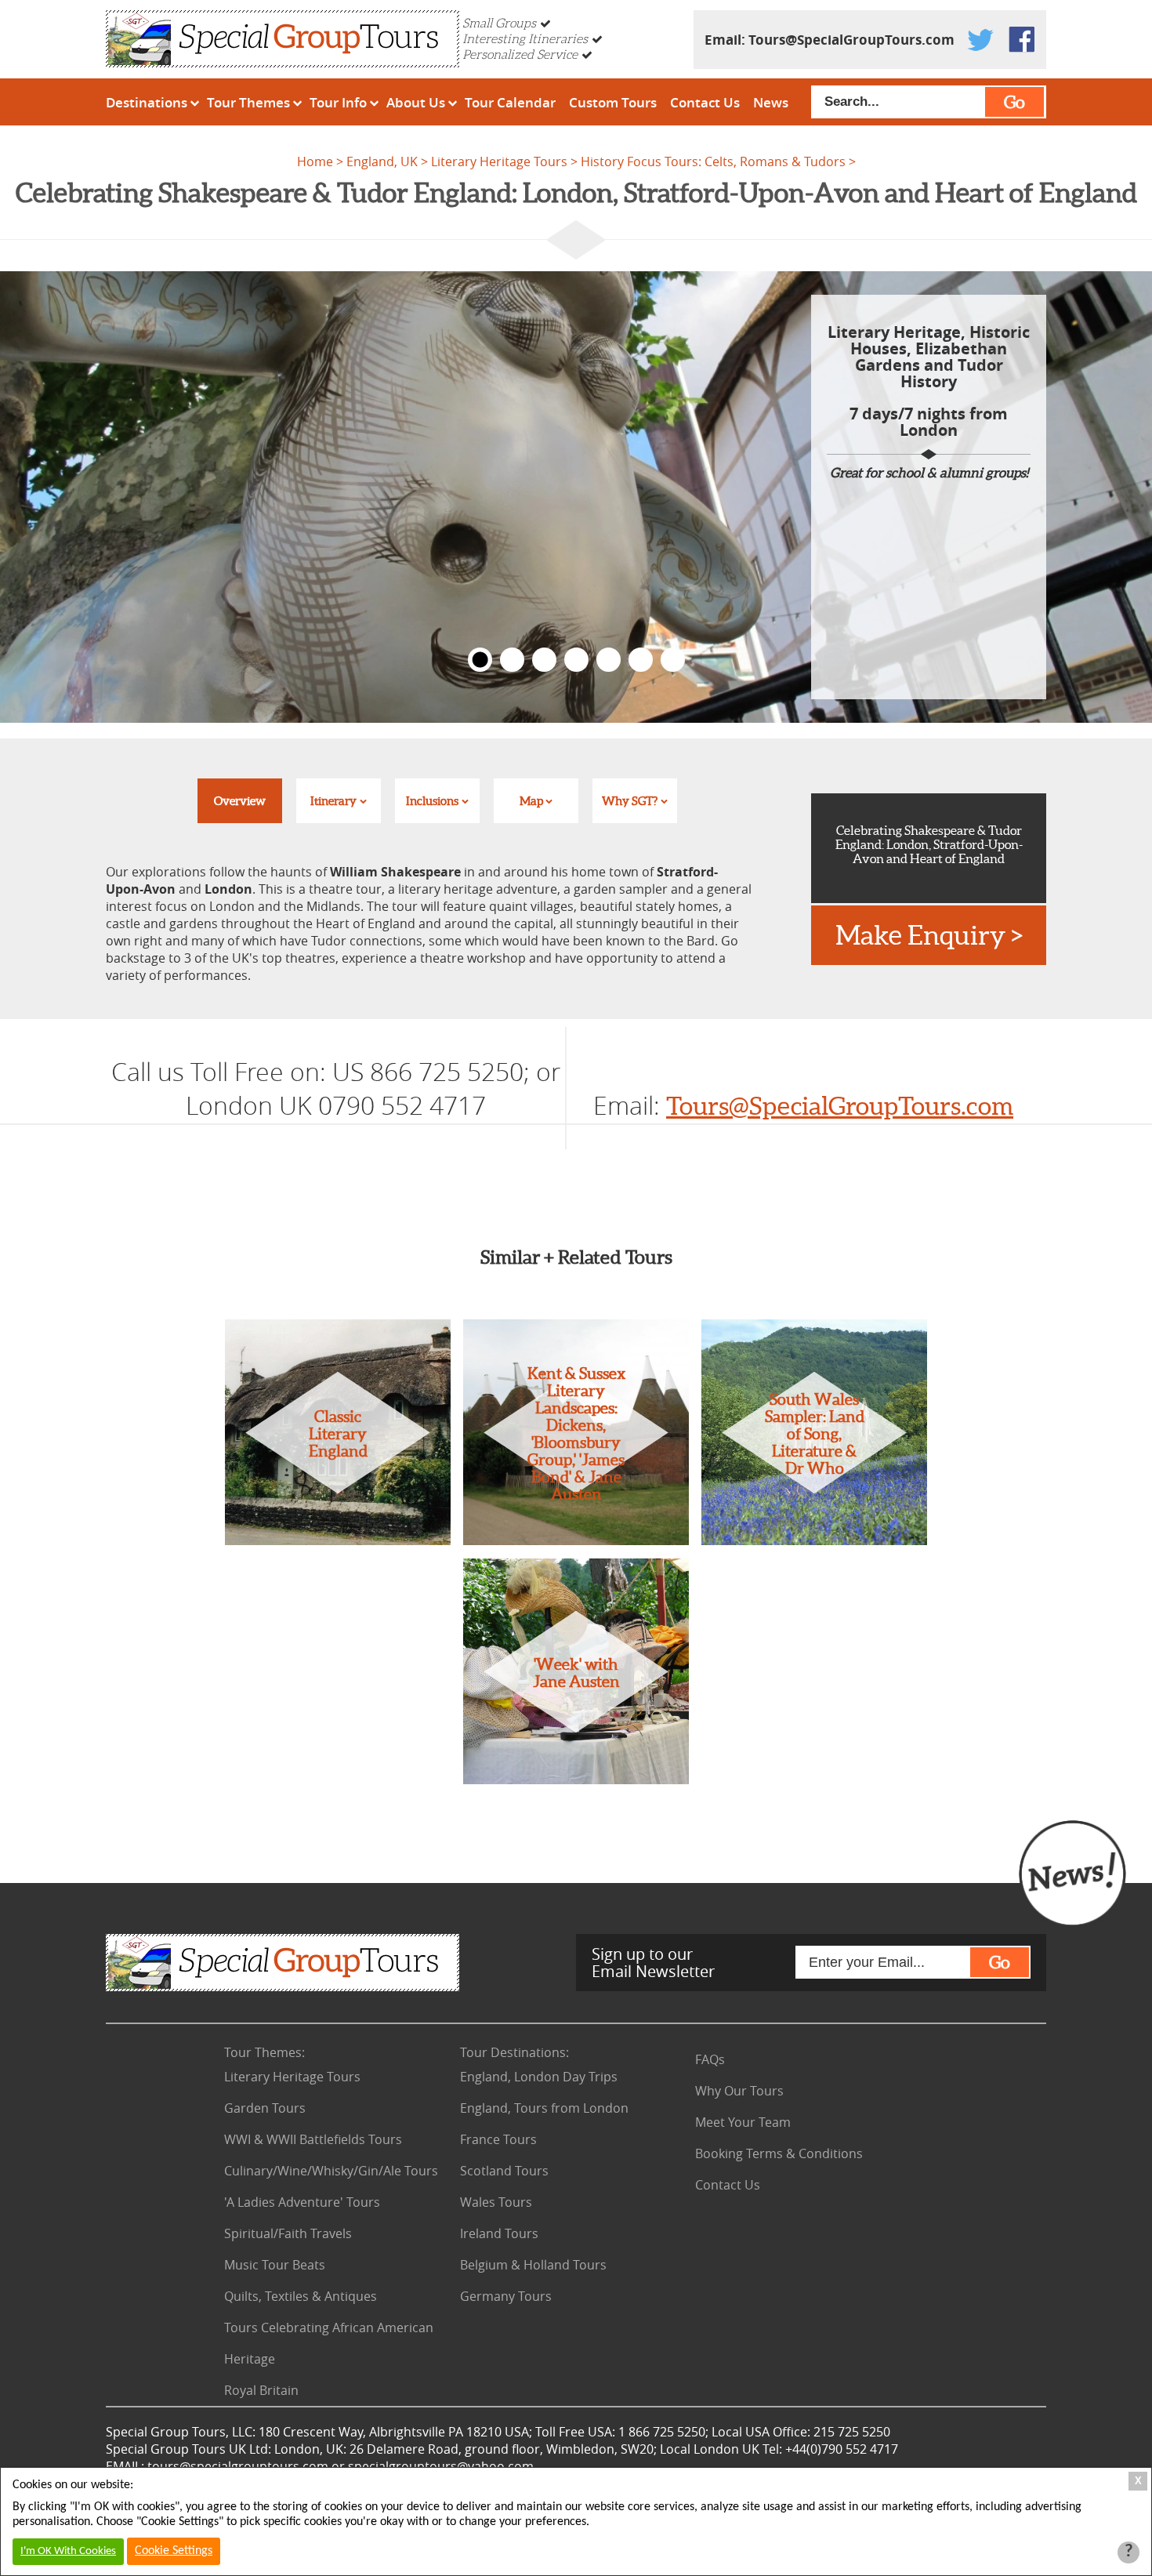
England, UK (382, 161)
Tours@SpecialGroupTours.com (851, 40)
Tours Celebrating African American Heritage (329, 2343)
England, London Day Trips (539, 2077)
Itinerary (333, 801)
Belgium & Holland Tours (533, 2265)
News (771, 102)
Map (531, 801)
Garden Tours (265, 2108)
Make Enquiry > (929, 935)
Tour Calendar (510, 102)
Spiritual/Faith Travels (288, 2233)
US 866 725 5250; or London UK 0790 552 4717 (373, 1088)
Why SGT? (630, 801)
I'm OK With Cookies (68, 2551)
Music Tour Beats (275, 2265)
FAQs (710, 2059)
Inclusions (432, 801)
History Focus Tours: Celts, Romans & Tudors (713, 161)
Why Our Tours (739, 2091)
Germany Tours (506, 2296)
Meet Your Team (743, 2122)
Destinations (147, 102)
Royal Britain (261, 2390)
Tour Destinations (514, 2052)
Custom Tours (613, 102)
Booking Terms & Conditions (779, 2153)
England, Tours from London (544, 2108)
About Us (416, 102)
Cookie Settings (174, 2551)
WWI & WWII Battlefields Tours (313, 2139)
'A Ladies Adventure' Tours (302, 2202)
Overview (240, 801)
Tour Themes (248, 102)
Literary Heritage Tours (499, 161)
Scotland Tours (504, 2171)
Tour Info (338, 102)
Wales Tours (496, 2202)
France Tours (498, 2139)
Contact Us (705, 102)
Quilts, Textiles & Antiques (301, 2296)
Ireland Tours (499, 2233)
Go (1014, 102)
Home (315, 161)
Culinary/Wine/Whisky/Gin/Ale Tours (331, 2171)
